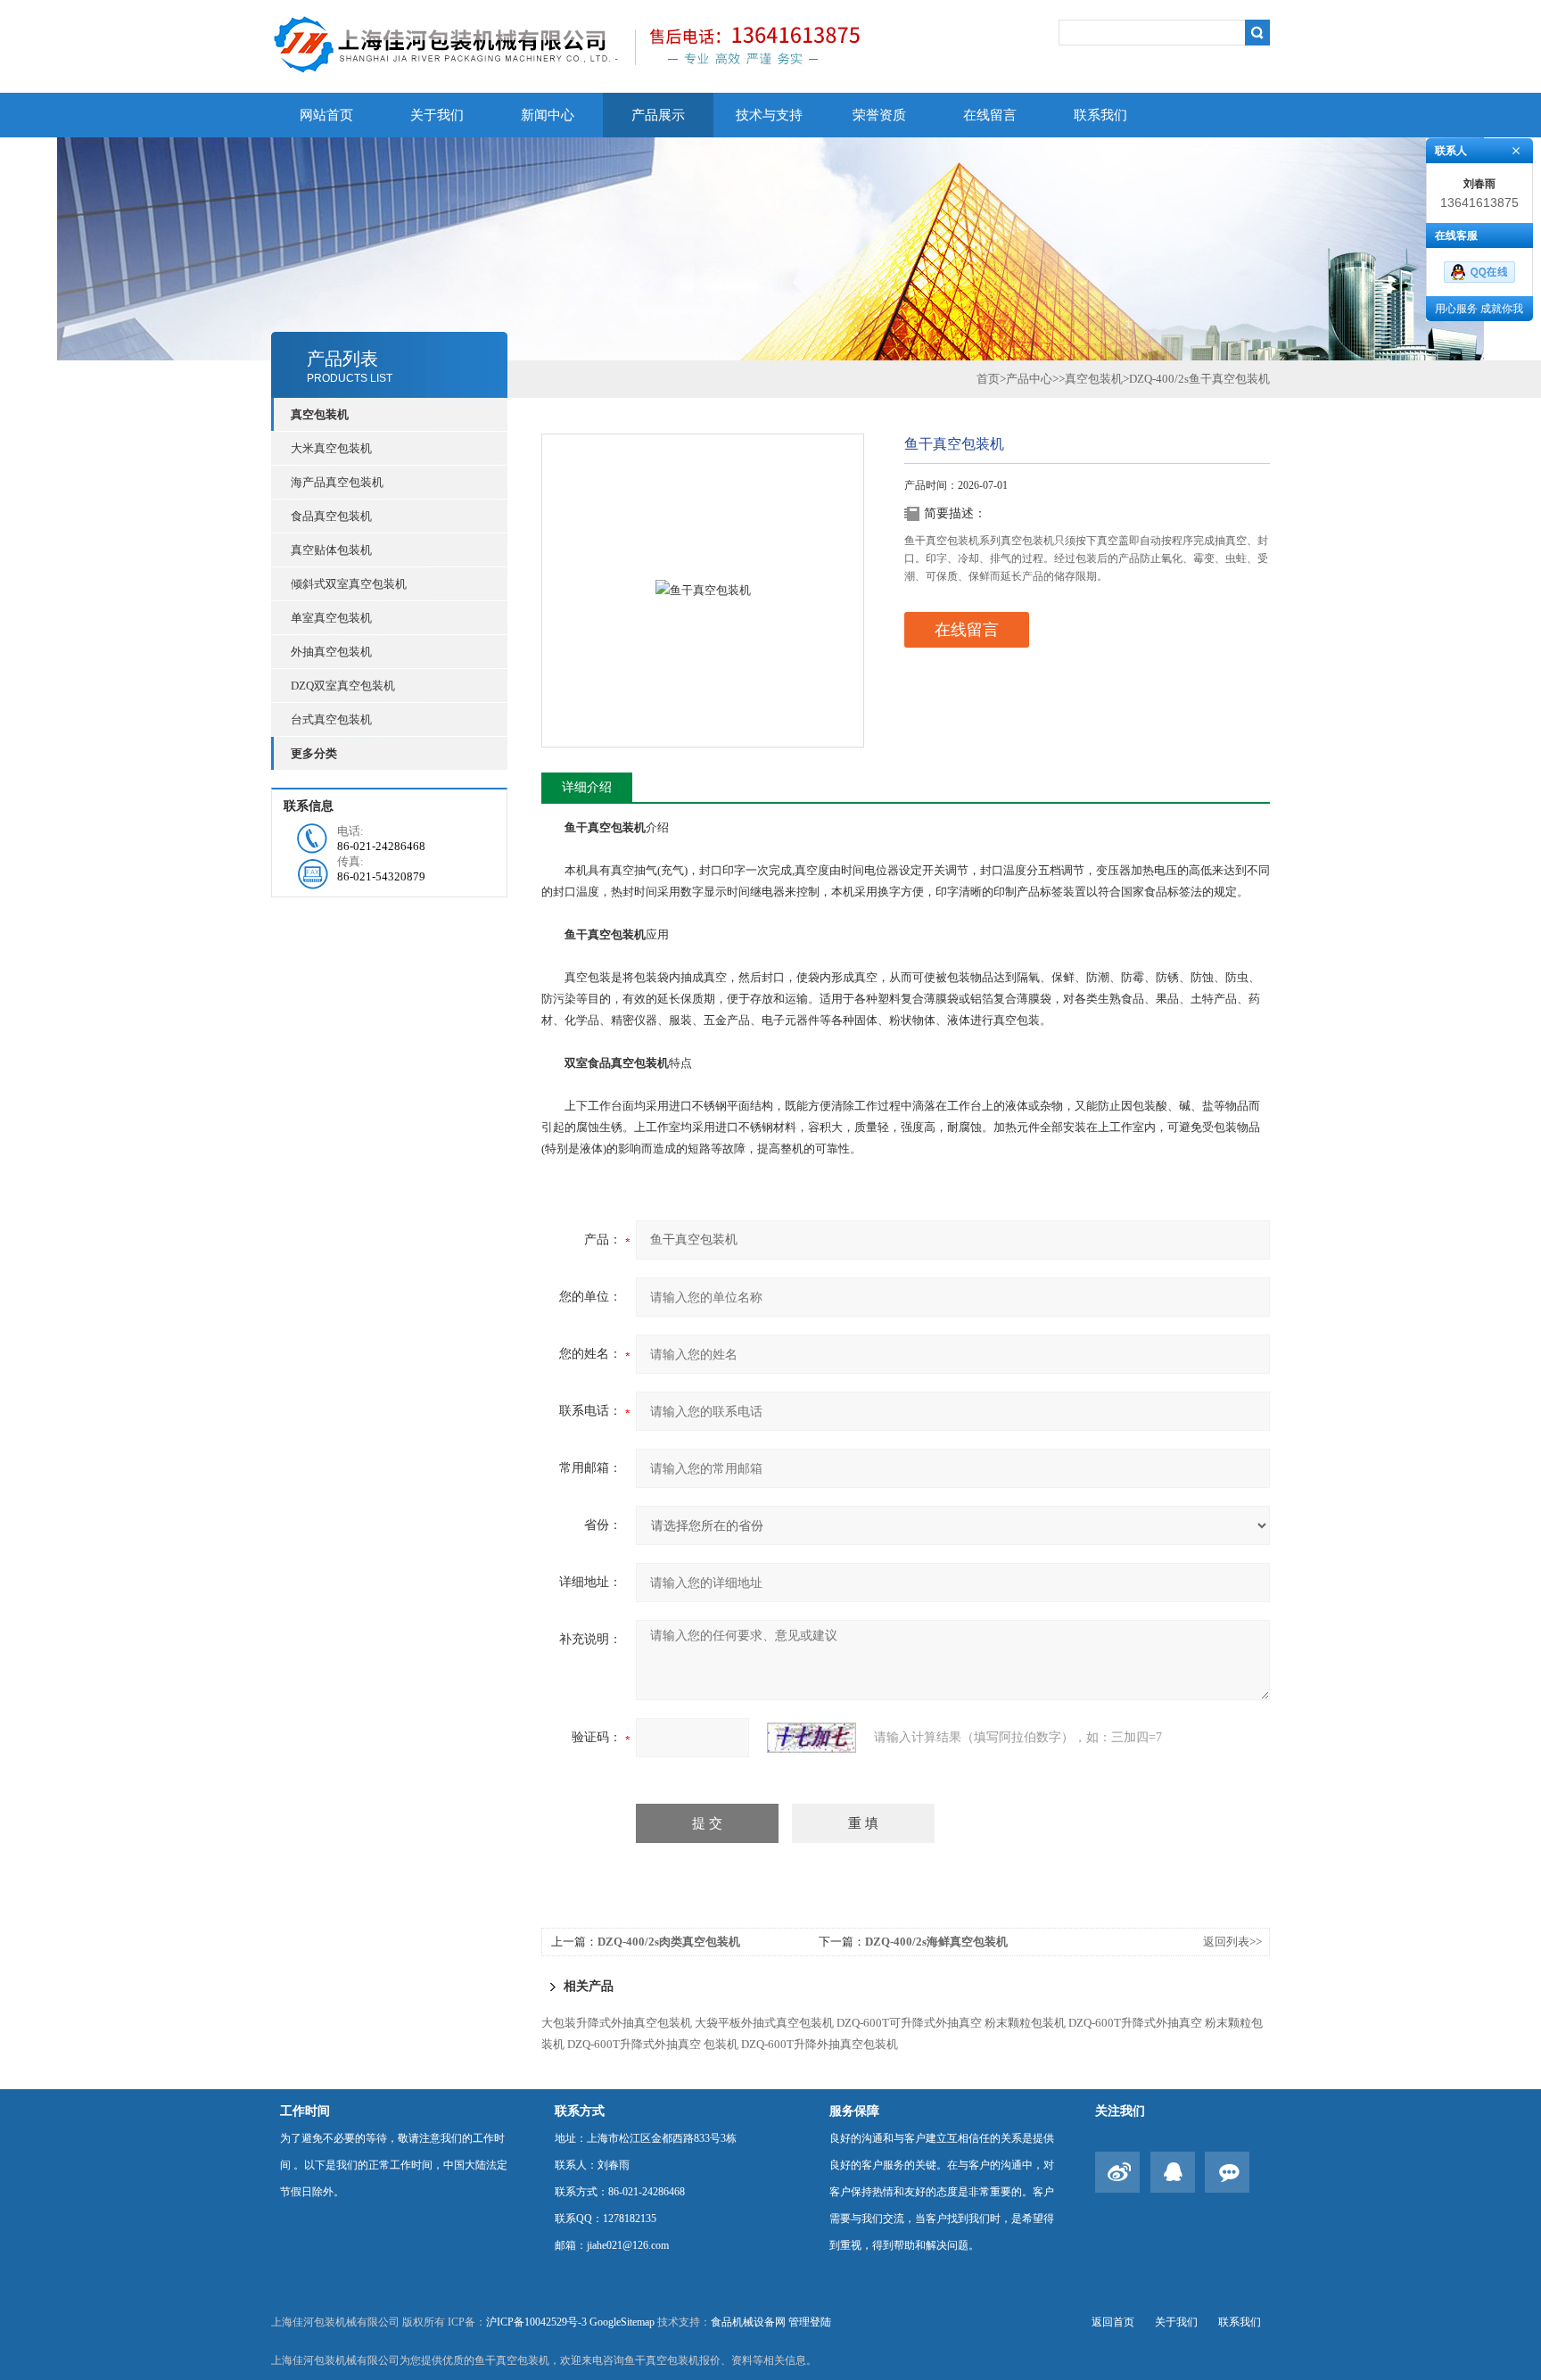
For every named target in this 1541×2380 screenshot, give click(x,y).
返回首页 (1113, 2322)
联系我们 (1100, 115)
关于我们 (437, 115)
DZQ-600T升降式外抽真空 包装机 (653, 2044)
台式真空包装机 (331, 719)
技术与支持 (769, 115)
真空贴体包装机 (331, 550)
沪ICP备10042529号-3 (536, 2322)
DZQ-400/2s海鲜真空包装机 (936, 1942)
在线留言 (990, 115)
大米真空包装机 (331, 448)
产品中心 (1029, 379)
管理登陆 (810, 2322)
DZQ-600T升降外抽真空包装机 (820, 2044)
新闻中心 (548, 115)
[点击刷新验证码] (812, 1738)
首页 (988, 379)
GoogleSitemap (622, 2322)
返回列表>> (1232, 1942)
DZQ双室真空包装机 (343, 686)
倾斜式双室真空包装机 (349, 584)
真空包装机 (1094, 379)
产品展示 (658, 115)
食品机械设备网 (748, 2322)
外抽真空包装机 (331, 652)
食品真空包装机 (331, 516)
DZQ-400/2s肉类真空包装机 (669, 1942)
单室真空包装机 (331, 618)
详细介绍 (587, 787)
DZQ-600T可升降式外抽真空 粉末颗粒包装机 (951, 2023)
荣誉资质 (879, 115)
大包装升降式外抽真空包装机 (617, 2023)
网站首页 (326, 115)
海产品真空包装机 (337, 482)
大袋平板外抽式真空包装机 (764, 2023)
